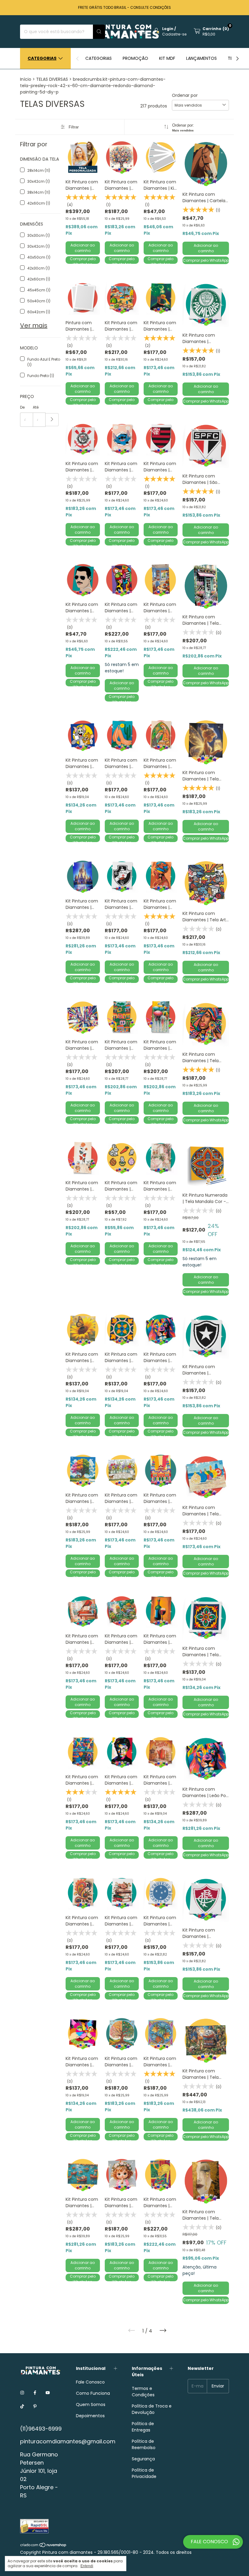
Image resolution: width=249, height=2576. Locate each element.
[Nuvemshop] (44, 2546)
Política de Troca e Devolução (152, 2409)
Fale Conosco (90, 2382)
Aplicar (52, 420)
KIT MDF (167, 58)
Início (26, 79)
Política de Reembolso (144, 2444)
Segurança (143, 2459)
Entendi (87, 2566)
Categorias (42, 58)
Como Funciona (93, 2393)
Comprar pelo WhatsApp (83, 260)
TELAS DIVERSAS (52, 79)
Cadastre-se (174, 34)
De (22, 407)
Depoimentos (90, 2416)
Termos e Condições (143, 2392)
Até (36, 407)
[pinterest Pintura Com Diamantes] (35, 2406)
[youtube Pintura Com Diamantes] (48, 2393)
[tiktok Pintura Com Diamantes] (22, 2406)
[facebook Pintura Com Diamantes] (35, 2393)
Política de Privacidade (144, 2473)
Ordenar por (185, 95)
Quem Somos (91, 2404)
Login (168, 29)
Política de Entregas (143, 2427)
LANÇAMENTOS (201, 58)
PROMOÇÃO (135, 58)
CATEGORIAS (99, 58)
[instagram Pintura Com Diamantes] (22, 2393)
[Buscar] (99, 32)
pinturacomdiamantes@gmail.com (68, 2441)
